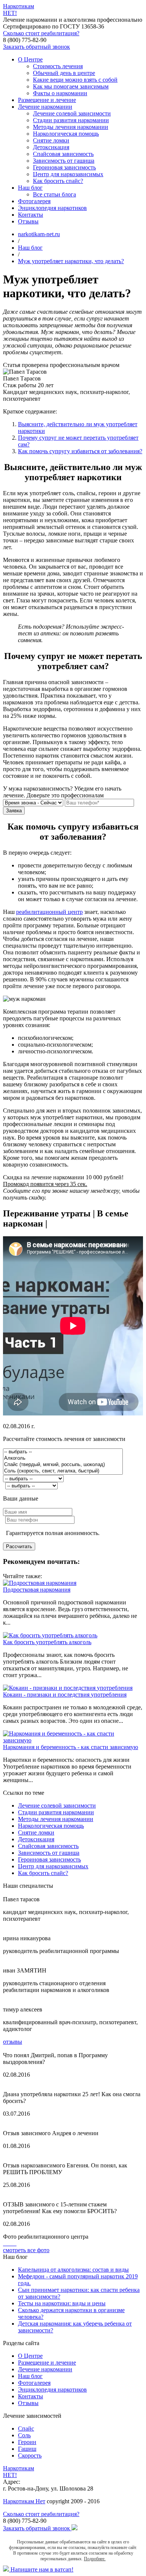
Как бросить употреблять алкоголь (47, 1642)
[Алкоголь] (63, 1458)
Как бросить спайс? (58, 181)
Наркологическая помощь (66, 134)
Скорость (30, 2455)
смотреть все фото (26, 2250)
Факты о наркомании (60, 93)
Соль (24, 2435)
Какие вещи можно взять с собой (75, 80)
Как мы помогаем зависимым (71, 86)
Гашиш (27, 2449)
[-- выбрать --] (63, 1452)
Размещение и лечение (47, 100)
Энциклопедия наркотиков (52, 208)
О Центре (30, 59)
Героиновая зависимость (64, 167)
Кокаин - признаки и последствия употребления (65, 1695)
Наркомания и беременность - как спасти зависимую (71, 1747)
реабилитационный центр (49, 912)
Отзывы (28, 221)
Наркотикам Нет (24, 2501)
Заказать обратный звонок (36, 47)
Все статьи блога (54, 194)
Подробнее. (95, 2559)
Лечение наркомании (45, 107)
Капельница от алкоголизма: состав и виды (73, 2270)
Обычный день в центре (64, 73)
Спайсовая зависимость (63, 154)
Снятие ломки (51, 140)
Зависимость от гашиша (64, 161)
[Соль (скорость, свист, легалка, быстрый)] (63, 1471)
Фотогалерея (34, 201)
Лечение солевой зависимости (72, 113)
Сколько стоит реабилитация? (41, 33)
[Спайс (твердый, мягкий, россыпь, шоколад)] (63, 1465)
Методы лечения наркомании (71, 127)
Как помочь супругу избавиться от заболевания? (80, 451)
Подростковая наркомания (37, 1590)
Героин (27, 2442)
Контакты (31, 215)
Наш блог (30, 188)
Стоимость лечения (58, 66)
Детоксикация (51, 147)
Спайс (26, 2428)
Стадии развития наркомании (71, 120)
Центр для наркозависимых (68, 174)
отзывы (13, 2042)
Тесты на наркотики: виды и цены (62, 2303)
